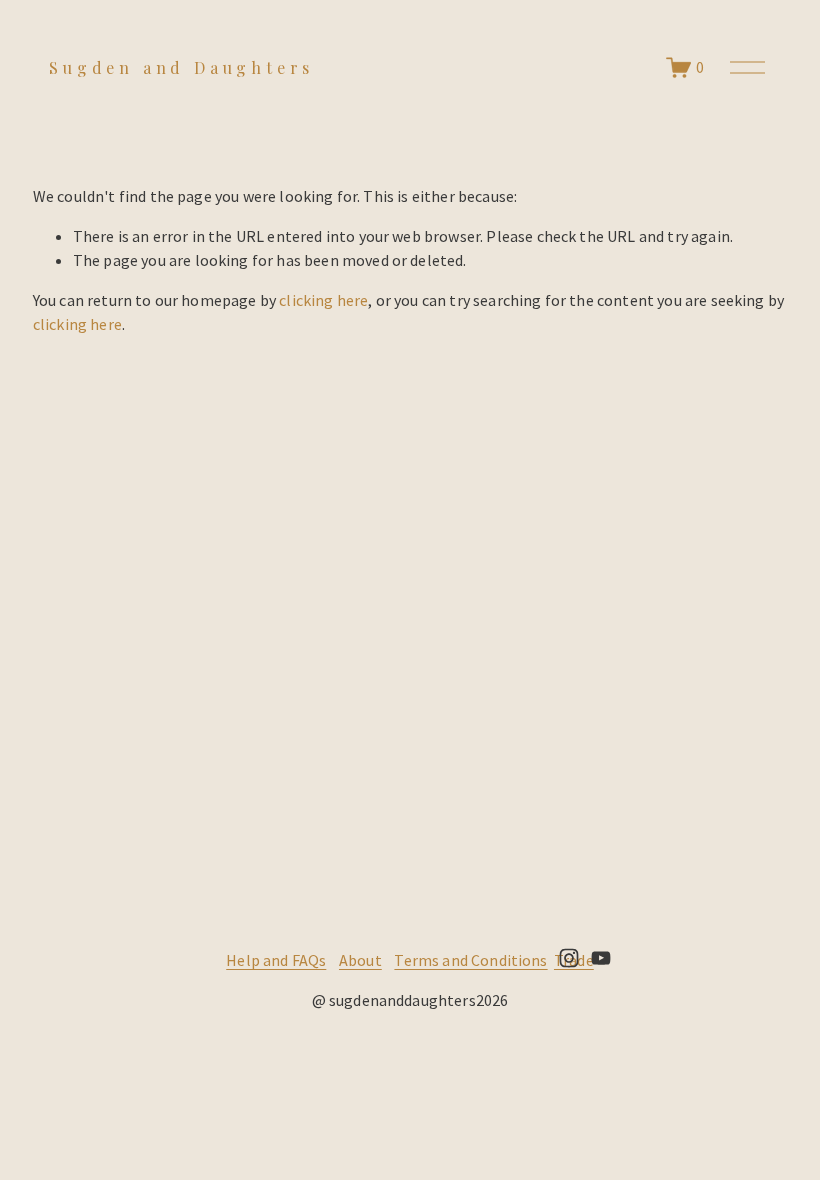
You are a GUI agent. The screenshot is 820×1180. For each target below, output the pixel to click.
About (360, 960)
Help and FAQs (276, 960)
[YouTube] (601, 958)
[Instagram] (569, 958)
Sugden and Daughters (181, 67)
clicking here (323, 300)
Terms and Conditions (470, 960)
